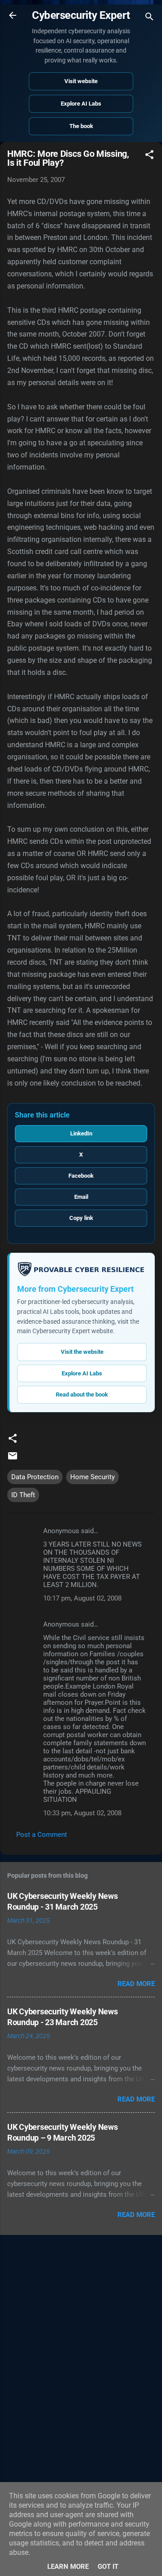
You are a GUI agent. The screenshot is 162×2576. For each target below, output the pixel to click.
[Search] (149, 18)
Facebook (81, 1176)
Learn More (68, 2567)
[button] (149, 156)
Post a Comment (42, 1835)
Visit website (81, 81)
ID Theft (23, 1495)
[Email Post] (13, 1459)
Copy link (81, 1218)
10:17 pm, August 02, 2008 (82, 1598)
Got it (108, 2567)
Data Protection (35, 1477)
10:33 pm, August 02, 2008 (82, 1813)
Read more (136, 1984)
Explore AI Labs (81, 104)
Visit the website (82, 1352)
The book (81, 126)
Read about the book (82, 1394)
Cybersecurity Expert (81, 15)
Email (81, 1197)
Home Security (92, 1477)
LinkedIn (81, 1133)
